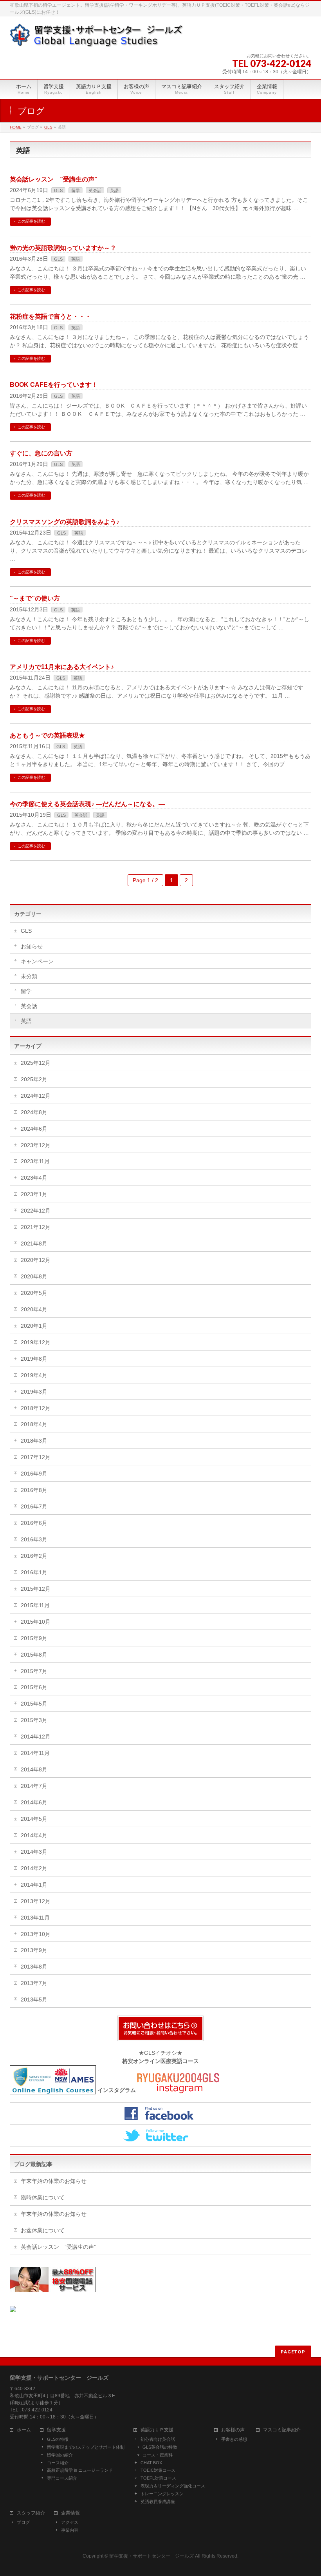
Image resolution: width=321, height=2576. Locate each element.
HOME (16, 127)
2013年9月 (34, 1950)
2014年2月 (34, 1868)
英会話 (95, 190)
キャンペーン (37, 961)
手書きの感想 (234, 2439)
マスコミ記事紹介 (282, 2430)
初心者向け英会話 (158, 2439)
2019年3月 (34, 1392)
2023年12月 (36, 1145)
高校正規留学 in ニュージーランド (80, 2470)
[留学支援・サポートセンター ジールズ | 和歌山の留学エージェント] (97, 38)
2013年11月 (35, 1918)
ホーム (24, 2430)
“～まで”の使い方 (35, 598)
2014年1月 (34, 1885)
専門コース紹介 (62, 2478)
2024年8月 (34, 1112)
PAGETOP (293, 2352)
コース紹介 (58, 2463)
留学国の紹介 (60, 2455)
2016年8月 (34, 1490)
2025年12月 (36, 1063)
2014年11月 (35, 1753)
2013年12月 (36, 1901)
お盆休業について (43, 2230)
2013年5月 (34, 2000)
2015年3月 (34, 1720)
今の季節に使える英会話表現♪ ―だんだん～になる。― (87, 804)
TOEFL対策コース (158, 2478)
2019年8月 (34, 1359)
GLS (48, 127)
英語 (114, 190)
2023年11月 (35, 1161)
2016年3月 (34, 1539)
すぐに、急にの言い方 (41, 453)
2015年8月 (34, 1655)
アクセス (70, 2522)
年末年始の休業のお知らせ (54, 2181)
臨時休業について (43, 2197)
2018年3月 (34, 1441)
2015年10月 (36, 1622)
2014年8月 (34, 1769)
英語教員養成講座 (158, 2502)
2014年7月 (34, 1786)
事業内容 (70, 2530)
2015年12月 (36, 1589)
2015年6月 (34, 1687)
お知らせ (32, 946)
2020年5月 (34, 1293)
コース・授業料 (158, 2455)
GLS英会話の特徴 (160, 2447)
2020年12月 (36, 1260)
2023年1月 (34, 1194)
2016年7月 (34, 1506)
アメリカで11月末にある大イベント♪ (62, 667)
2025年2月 (34, 1079)
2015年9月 (34, 1638)
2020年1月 (34, 1326)
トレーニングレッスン (162, 2494)
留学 (76, 190)
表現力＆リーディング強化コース (173, 2486)
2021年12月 (36, 1227)
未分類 (29, 976)
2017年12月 (36, 1457)
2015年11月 (35, 1605)
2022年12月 (36, 1211)
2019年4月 (34, 1375)
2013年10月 (36, 1934)
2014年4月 (34, 1835)
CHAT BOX (151, 2463)
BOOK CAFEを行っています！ (54, 385)
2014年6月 (34, 1802)
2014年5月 (34, 1819)
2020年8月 (34, 1276)
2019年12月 (36, 1342)
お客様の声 (233, 2430)
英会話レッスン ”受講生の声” (54, 179)
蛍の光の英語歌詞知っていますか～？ (63, 248)
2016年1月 (34, 1572)
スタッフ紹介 (31, 2513)
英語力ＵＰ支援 (157, 2430)
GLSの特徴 (58, 2439)
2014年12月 (36, 1737)
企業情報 (70, 2513)
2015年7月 (34, 1671)
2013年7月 (34, 1983)
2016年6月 (34, 1523)
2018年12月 (36, 1408)
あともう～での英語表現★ (47, 735)
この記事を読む (31, 221)
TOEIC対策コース (158, 2470)
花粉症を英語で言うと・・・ (50, 316)
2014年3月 (34, 1852)
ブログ (23, 2522)
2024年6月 (34, 1129)
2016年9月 (34, 1474)
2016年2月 (34, 1556)
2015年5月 (34, 1704)
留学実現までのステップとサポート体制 (86, 2447)
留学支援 (56, 2430)
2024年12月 (36, 1096)
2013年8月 (34, 1967)
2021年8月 (34, 1244)
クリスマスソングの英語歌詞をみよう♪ (65, 522)
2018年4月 (34, 1424)
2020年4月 (34, 1309)
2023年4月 (34, 1178)
